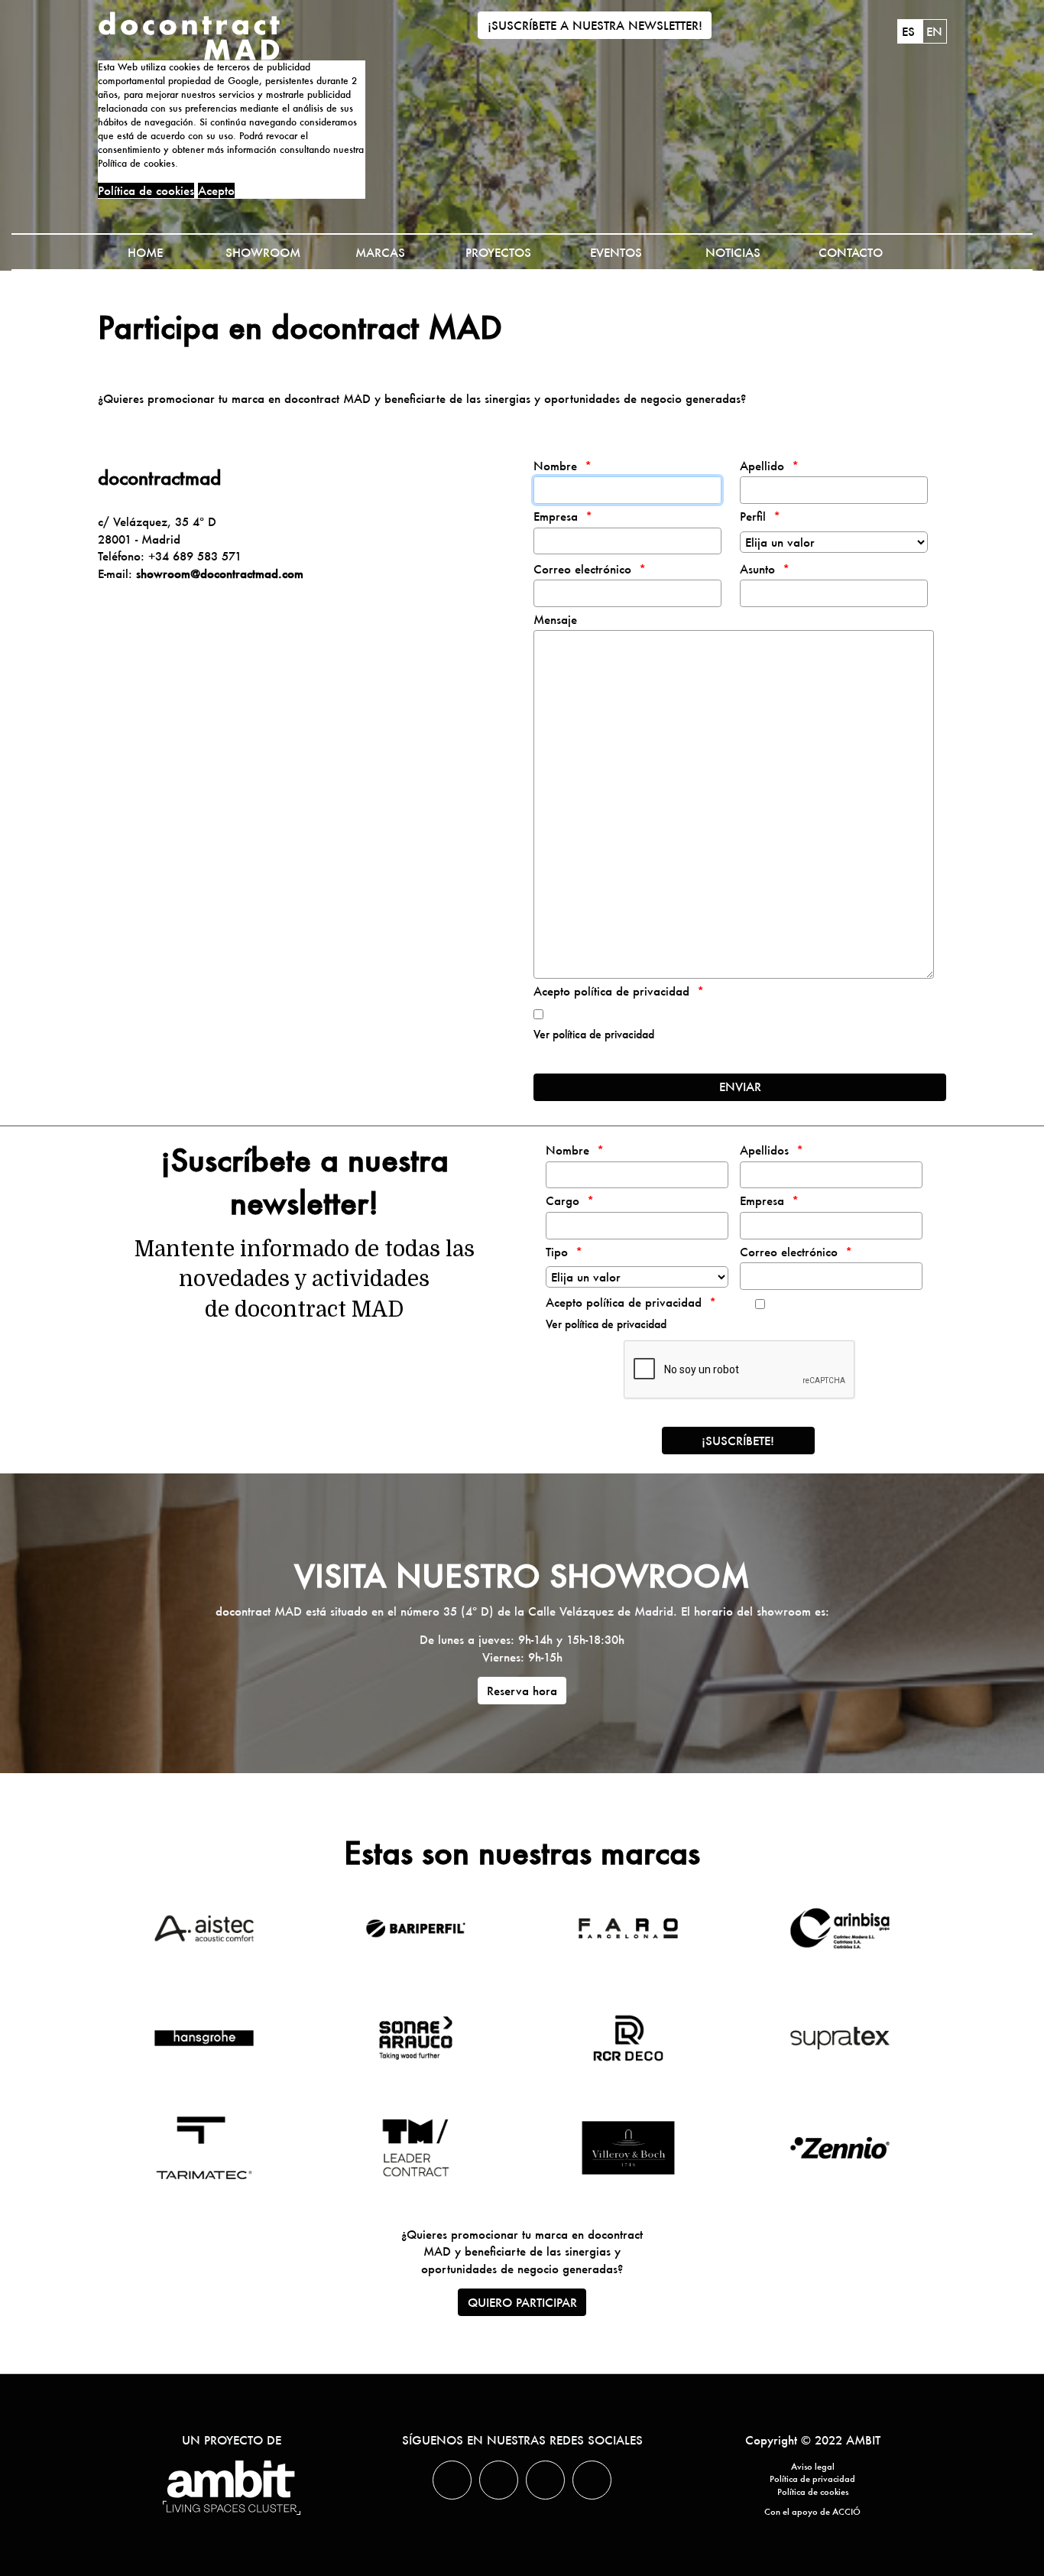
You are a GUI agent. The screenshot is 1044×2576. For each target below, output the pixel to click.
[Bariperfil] (416, 1928)
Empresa (556, 516)
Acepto (216, 190)
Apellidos (764, 1150)
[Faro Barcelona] (628, 1928)
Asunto (757, 569)
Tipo (557, 1252)
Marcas (380, 252)
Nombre (555, 466)
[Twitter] (452, 2480)
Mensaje (555, 619)
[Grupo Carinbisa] (840, 1928)
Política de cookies (146, 190)
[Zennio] (840, 2148)
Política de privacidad (812, 2479)
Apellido (762, 466)
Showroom (263, 252)
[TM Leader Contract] (416, 2148)
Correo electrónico (582, 569)
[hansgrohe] (204, 2038)
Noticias (733, 252)
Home (145, 252)
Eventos (616, 252)
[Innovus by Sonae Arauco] (416, 2038)
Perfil (753, 516)
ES (910, 31)
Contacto (851, 252)
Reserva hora (522, 1691)
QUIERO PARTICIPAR (522, 2302)
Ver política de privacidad (594, 1035)
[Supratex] (840, 2038)
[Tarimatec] (204, 2148)
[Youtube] (592, 2480)
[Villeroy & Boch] (628, 2148)
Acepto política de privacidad (611, 991)
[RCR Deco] (628, 2038)
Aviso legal (813, 2467)
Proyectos (498, 252)
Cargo (563, 1200)
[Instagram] (545, 2480)
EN (934, 31)
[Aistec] (204, 1928)
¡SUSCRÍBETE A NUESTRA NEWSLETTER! (595, 25)
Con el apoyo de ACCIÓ (812, 2512)
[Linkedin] (499, 2480)
